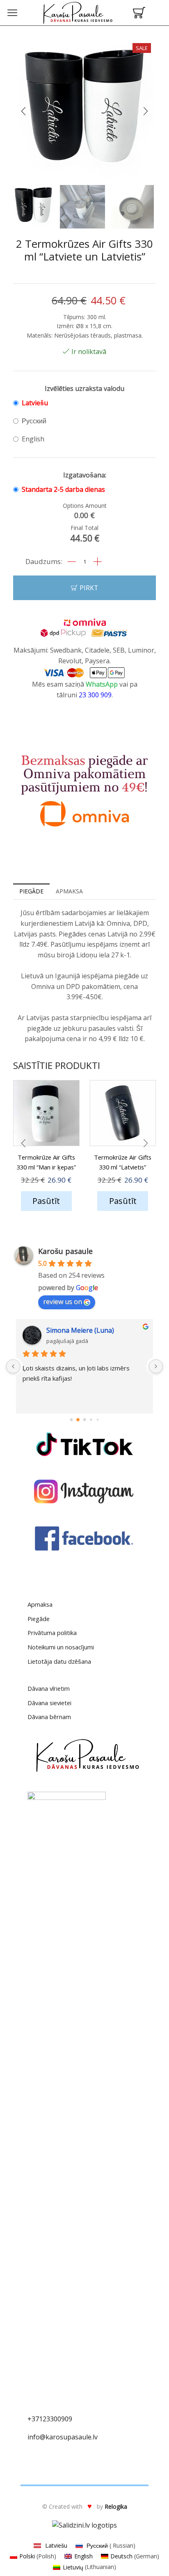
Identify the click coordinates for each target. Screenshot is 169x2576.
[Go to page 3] (91, 1420)
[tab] (31, 891)
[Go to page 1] (78, 1420)
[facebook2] (84, 1539)
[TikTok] (84, 1444)
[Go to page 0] (71, 1420)
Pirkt (89, 588)
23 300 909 (94, 695)
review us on (63, 1302)
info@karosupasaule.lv (63, 2437)
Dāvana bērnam (49, 1717)
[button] (23, 112)
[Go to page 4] (97, 1420)
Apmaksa (40, 1604)
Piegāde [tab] (31, 891)
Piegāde (39, 1619)
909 (67, 2419)
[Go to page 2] (84, 1420)
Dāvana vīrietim (49, 1688)
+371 (35, 2419)
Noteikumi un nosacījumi (61, 1647)
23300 (52, 2419)
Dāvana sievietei (49, 1703)
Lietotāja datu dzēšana (59, 1661)
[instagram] (84, 1491)
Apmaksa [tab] (69, 891)
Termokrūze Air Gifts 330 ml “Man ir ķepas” (46, 1162)
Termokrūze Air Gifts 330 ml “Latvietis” (123, 1162)
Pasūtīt (46, 1201)
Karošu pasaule (65, 1251)
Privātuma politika (52, 1633)
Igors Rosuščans (72, 1330)
